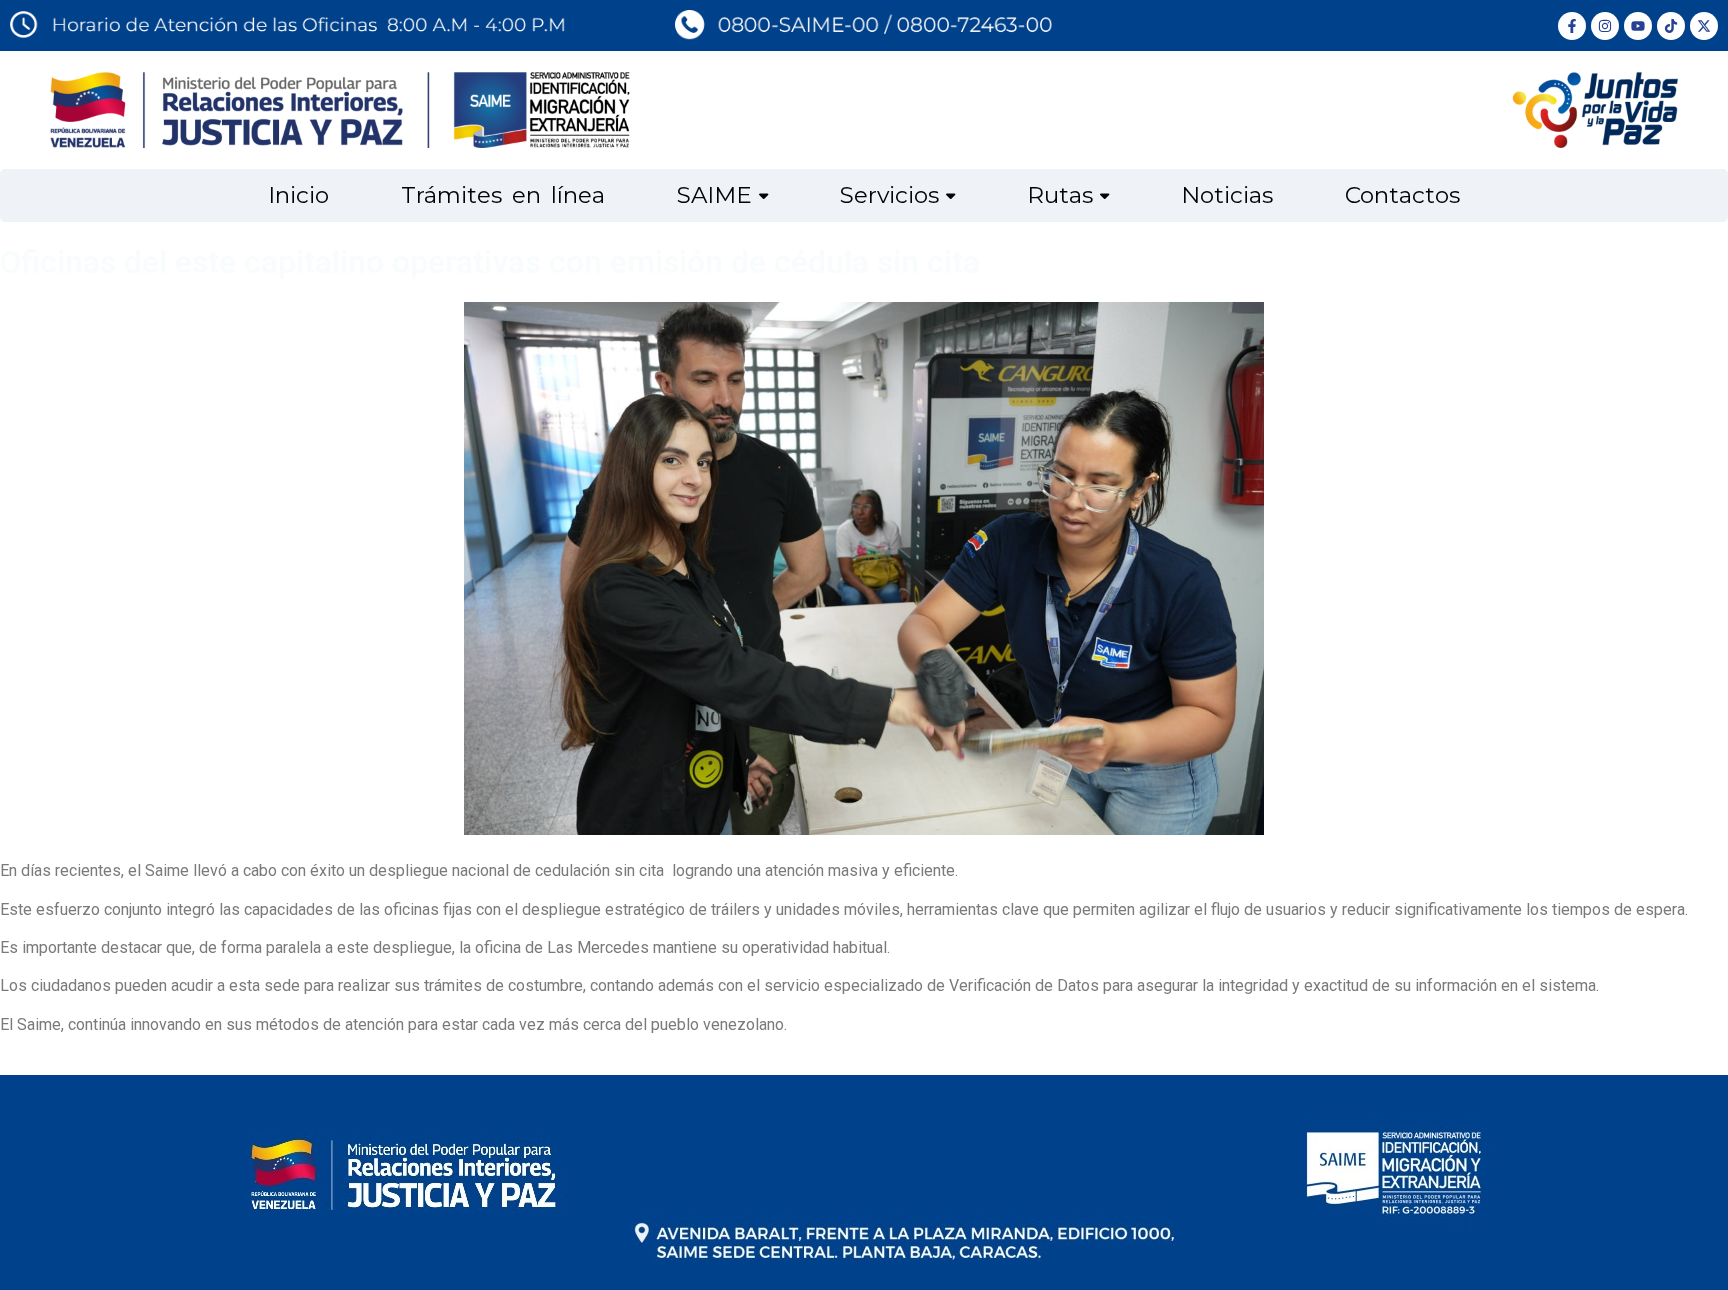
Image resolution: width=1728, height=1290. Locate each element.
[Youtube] (1638, 26)
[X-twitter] (1704, 26)
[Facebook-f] (1572, 26)
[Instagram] (1605, 26)
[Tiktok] (1671, 26)
